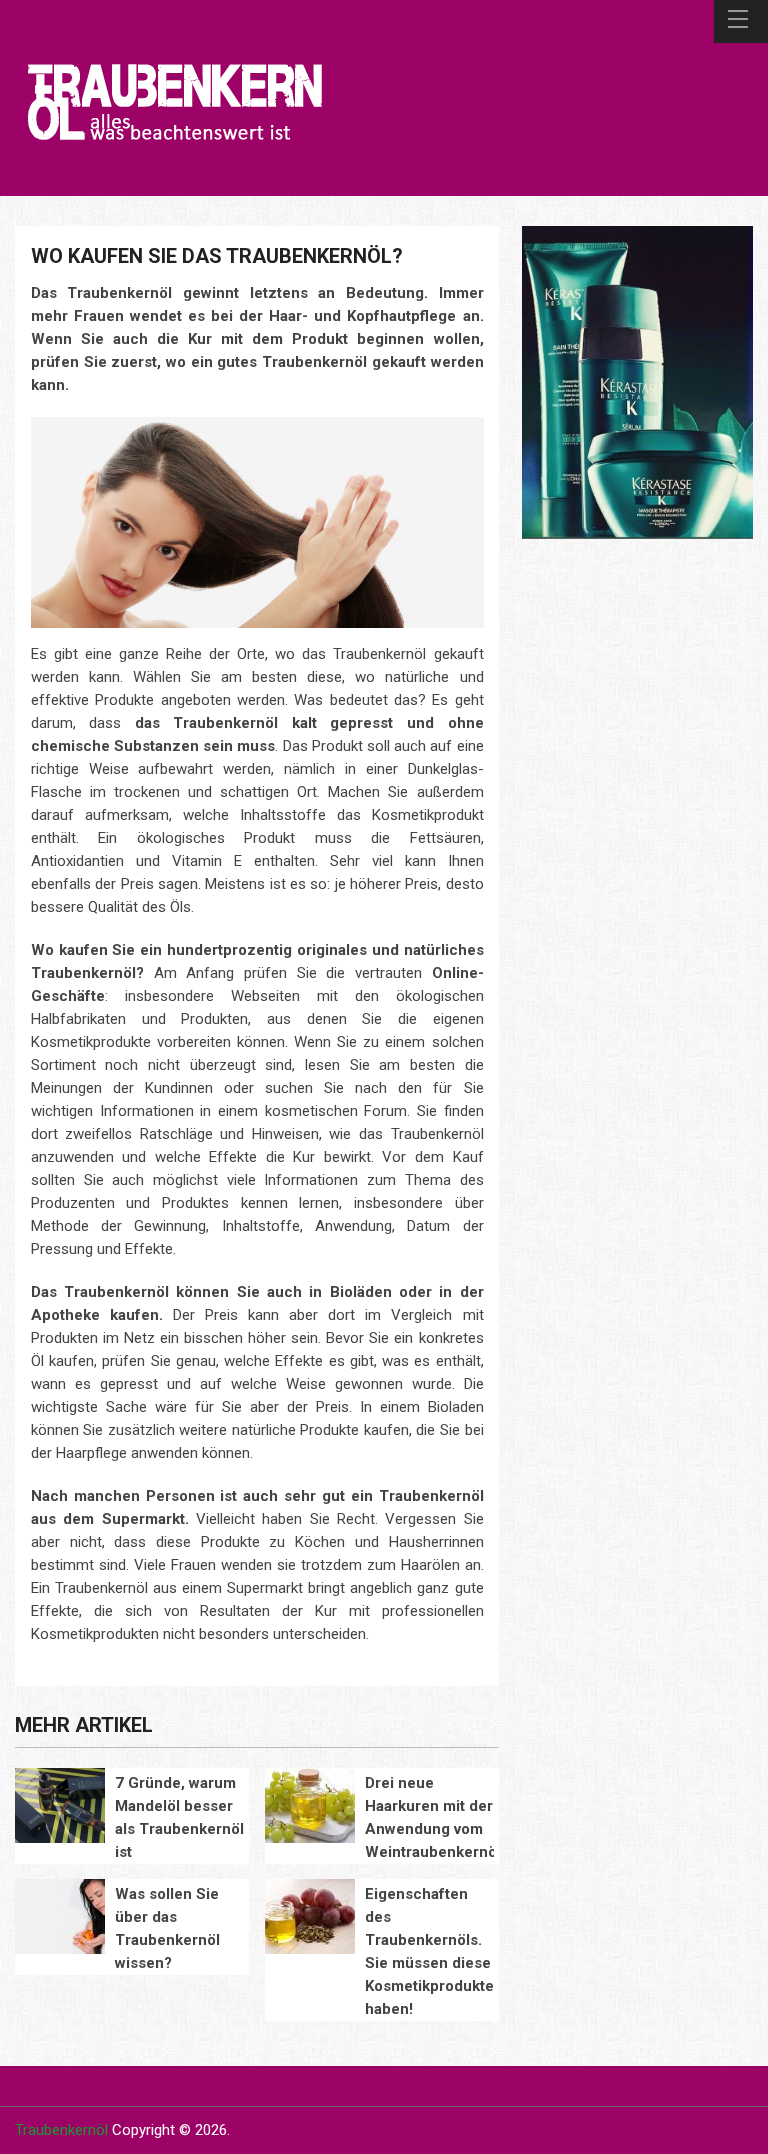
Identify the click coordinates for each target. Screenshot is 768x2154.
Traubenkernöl (61, 2130)
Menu (741, 21)
